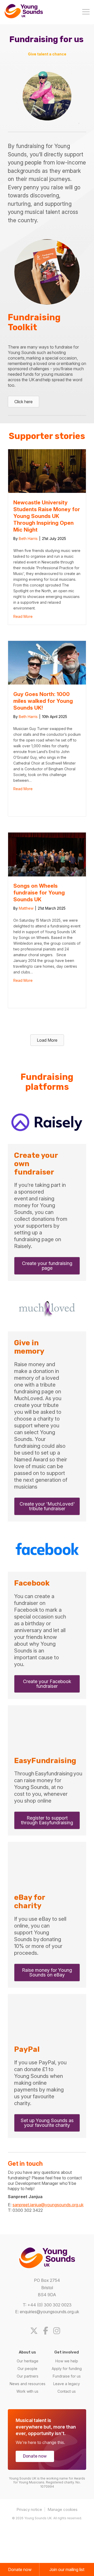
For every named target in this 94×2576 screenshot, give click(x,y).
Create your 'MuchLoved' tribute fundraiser (47, 1506)
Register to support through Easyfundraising (47, 1820)
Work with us (27, 2391)
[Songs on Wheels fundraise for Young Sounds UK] (47, 875)
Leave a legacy (67, 2383)
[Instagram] (59, 2331)
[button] (47, 1040)
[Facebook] (48, 2331)
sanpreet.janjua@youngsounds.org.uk (48, 2205)
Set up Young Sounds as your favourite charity (47, 2123)
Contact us (67, 2391)
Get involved (67, 2352)
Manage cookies (63, 2509)
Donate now (35, 2456)
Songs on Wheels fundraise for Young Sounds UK (39, 893)
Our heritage (28, 2361)
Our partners (28, 2376)
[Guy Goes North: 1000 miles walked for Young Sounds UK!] (47, 683)
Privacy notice (29, 2509)
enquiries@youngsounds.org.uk (49, 2311)
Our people (27, 2368)
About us (27, 2352)
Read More (23, 616)
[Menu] (86, 12)
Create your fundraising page (47, 1266)
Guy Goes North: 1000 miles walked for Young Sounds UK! (43, 701)
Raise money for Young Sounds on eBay (47, 1972)
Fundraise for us (67, 2376)
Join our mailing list (67, 2569)
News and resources (28, 2383)
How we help (67, 2361)
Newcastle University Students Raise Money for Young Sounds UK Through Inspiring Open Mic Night (47, 516)
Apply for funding (67, 2368)
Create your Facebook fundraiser (47, 1684)
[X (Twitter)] (36, 2331)
